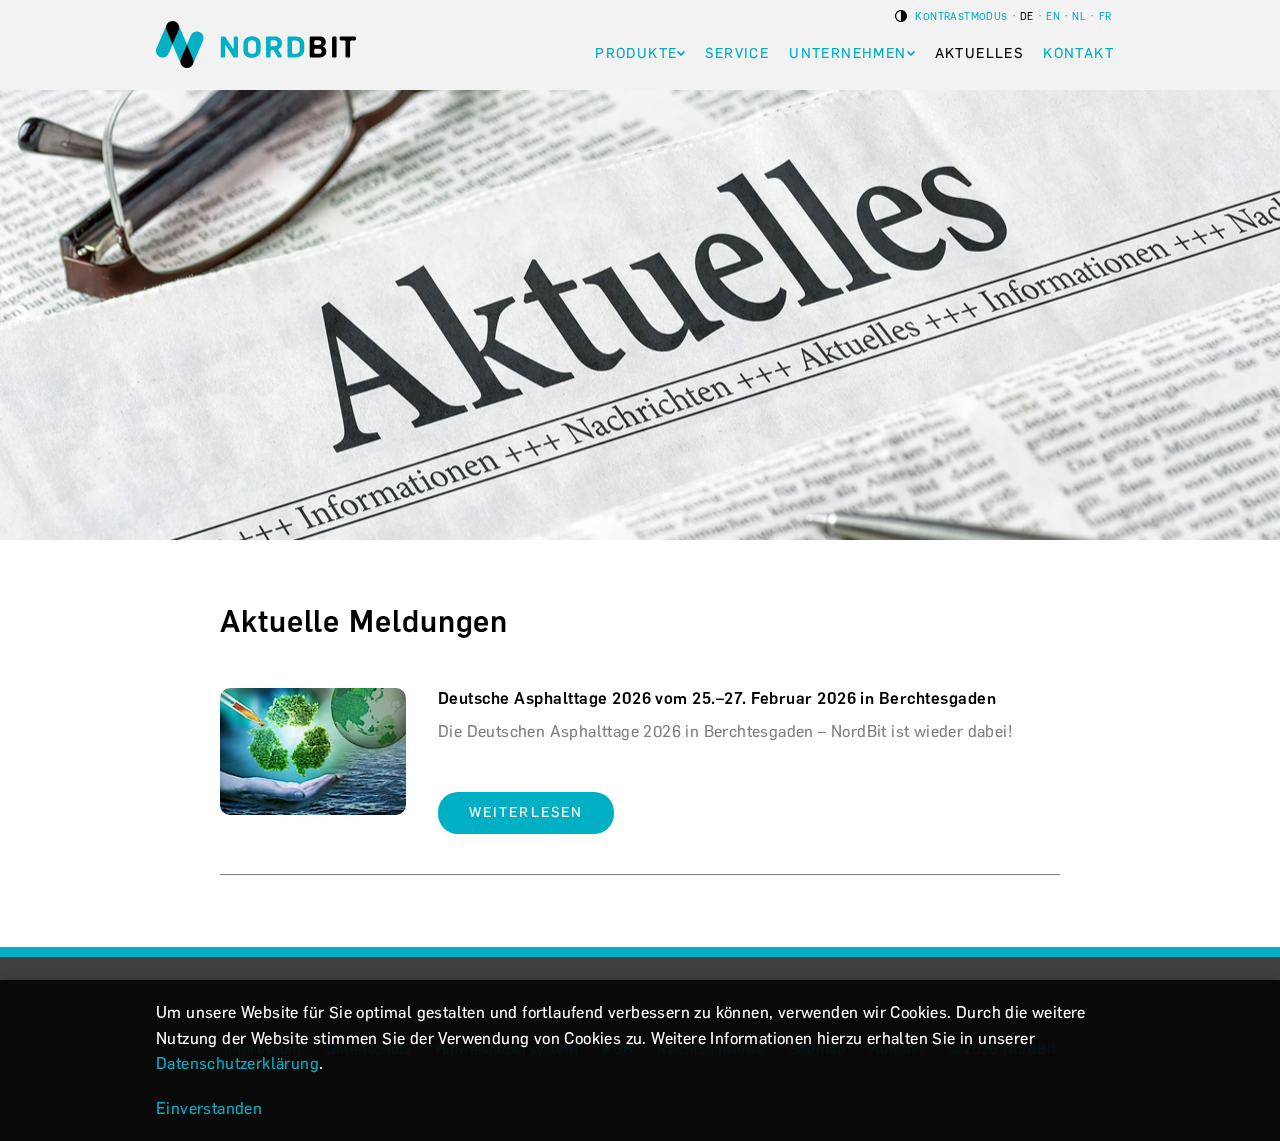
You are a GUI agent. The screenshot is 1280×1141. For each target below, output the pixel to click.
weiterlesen (526, 812)
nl (1079, 16)
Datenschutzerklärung (237, 1063)
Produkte (636, 53)
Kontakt (1078, 53)
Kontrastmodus (960, 16)
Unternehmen (847, 53)
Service (737, 53)
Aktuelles (979, 53)
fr (1105, 16)
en (1053, 16)
